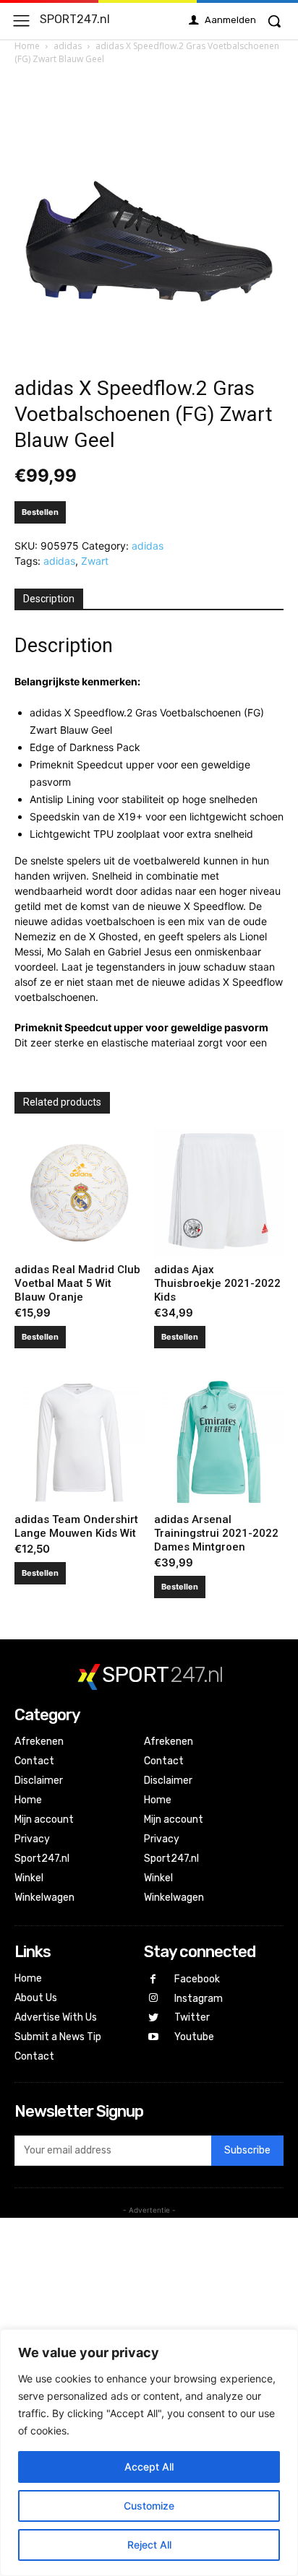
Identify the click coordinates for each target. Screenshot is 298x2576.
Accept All (149, 2467)
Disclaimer (39, 1781)
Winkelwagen (44, 1898)
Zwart (95, 561)
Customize (149, 2506)
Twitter (192, 2017)
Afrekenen (39, 1742)
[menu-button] (21, 21)
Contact (34, 1761)
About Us (36, 1998)
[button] (274, 21)
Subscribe (247, 2150)
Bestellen (40, 512)
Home (27, 46)
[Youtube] (154, 2038)
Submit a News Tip (58, 2037)
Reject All (149, 2545)
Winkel (29, 1878)
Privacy (32, 1839)
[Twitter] (154, 2018)
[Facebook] (154, 1980)
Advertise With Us (56, 2017)
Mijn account (44, 1820)
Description (49, 599)
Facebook (197, 1979)
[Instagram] (154, 1999)
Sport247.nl (42, 1859)
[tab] (49, 599)
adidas (68, 46)
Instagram (199, 1999)
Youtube (194, 2037)
